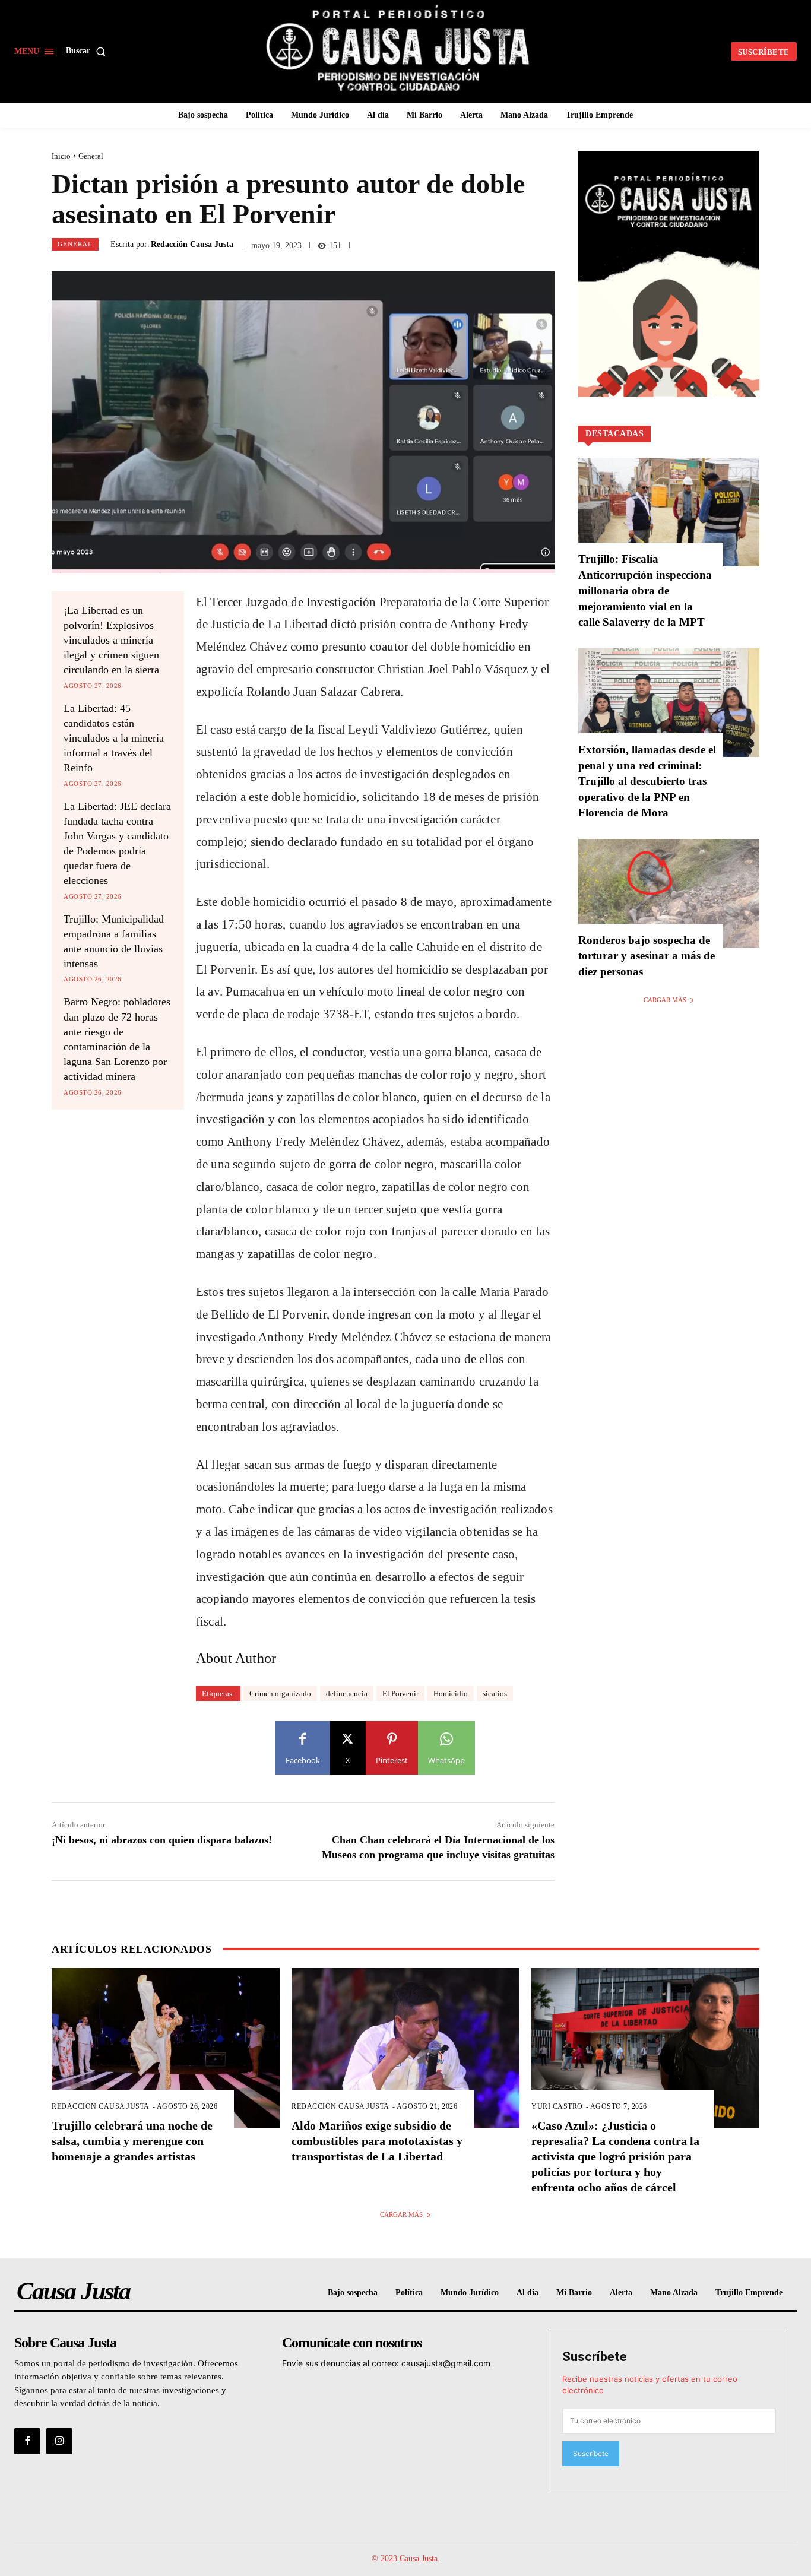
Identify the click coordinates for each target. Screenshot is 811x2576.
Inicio (61, 156)
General (91, 156)
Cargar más (665, 1000)
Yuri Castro (557, 2106)
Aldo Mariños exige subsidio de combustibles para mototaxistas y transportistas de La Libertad (377, 2141)
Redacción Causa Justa (192, 245)
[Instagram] (59, 2441)
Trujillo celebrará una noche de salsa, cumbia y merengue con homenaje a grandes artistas (132, 2141)
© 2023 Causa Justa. (406, 2558)
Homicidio (451, 1693)
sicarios (495, 1693)
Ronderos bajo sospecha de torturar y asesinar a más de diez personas (647, 956)
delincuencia (347, 1693)
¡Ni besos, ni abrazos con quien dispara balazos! (162, 1840)
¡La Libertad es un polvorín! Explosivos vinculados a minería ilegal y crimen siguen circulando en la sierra (111, 640)
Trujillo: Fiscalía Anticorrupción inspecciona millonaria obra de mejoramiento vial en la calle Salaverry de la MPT (645, 590)
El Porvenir (400, 1693)
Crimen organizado (280, 1693)
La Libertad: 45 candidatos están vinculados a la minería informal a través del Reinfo (114, 738)
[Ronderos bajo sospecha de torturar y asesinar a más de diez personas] (669, 893)
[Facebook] (27, 2441)
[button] (88, 51)
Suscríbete (595, 2357)
